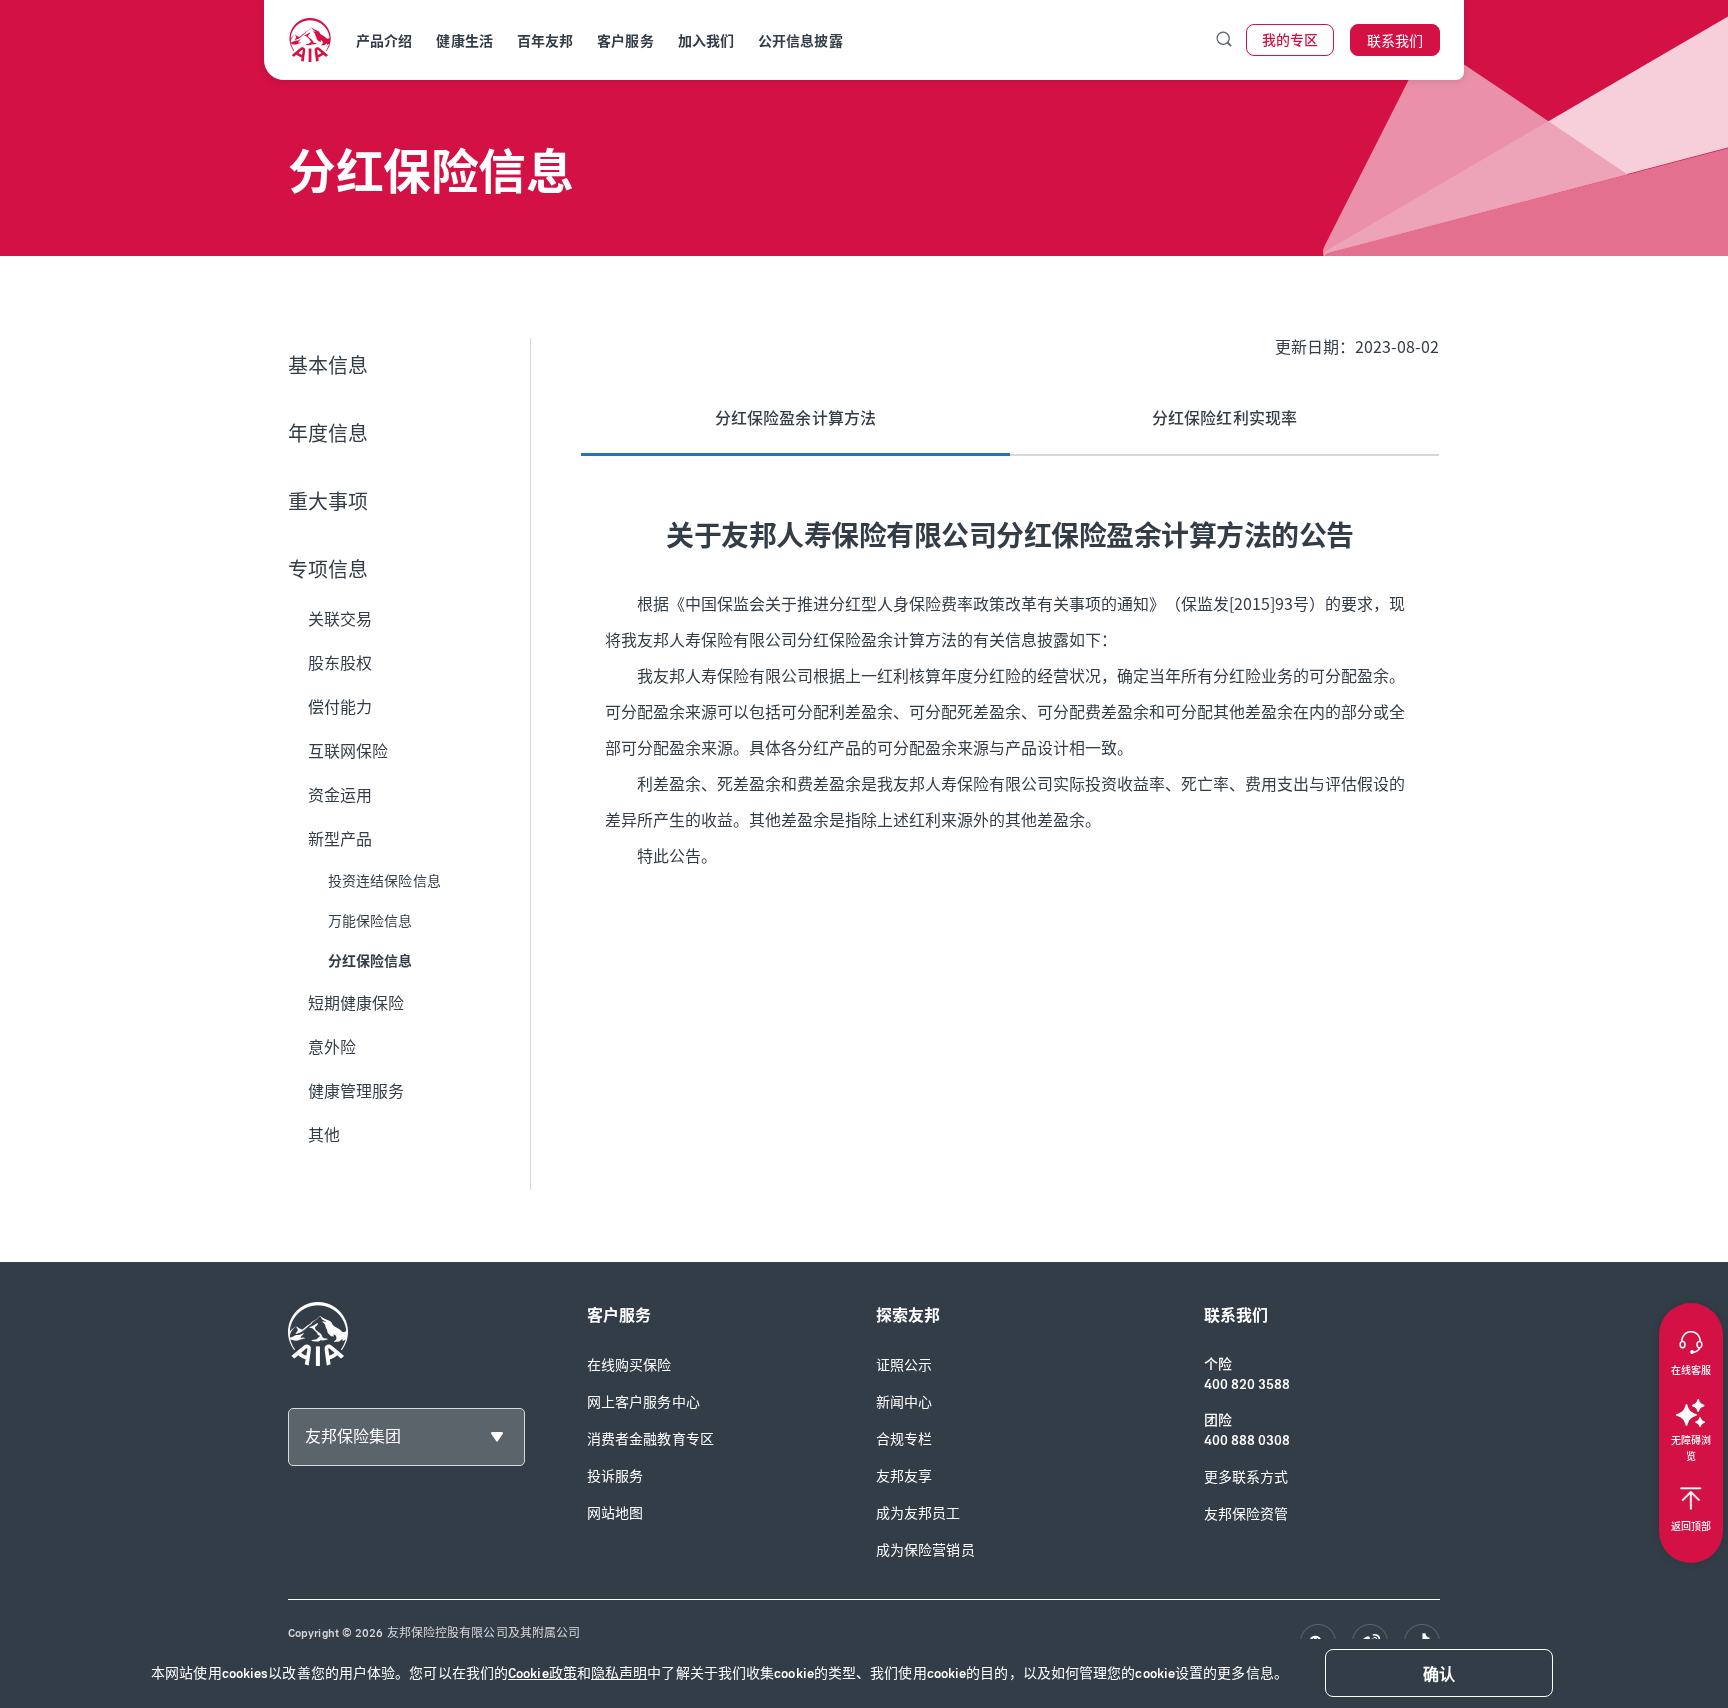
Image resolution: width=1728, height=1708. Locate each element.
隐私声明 (619, 1673)
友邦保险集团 (353, 1436)
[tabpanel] (1010, 700)
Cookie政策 (542, 1673)
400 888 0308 (1247, 1440)
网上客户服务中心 (643, 1402)
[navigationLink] (310, 40)
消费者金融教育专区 (650, 1439)
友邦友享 (904, 1476)
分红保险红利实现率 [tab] (1224, 418)
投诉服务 (615, 1476)
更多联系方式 (1246, 1477)
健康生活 (464, 41)
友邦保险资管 (1246, 1514)
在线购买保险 (629, 1365)
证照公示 (904, 1365)
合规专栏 (904, 1439)
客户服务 (625, 41)
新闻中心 (904, 1402)
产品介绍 (384, 41)
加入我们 (706, 41)
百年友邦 (545, 41)
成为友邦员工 (918, 1513)
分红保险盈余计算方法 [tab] (795, 418)
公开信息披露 (800, 41)
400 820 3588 (1247, 1384)
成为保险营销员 (925, 1550)
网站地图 (615, 1513)
